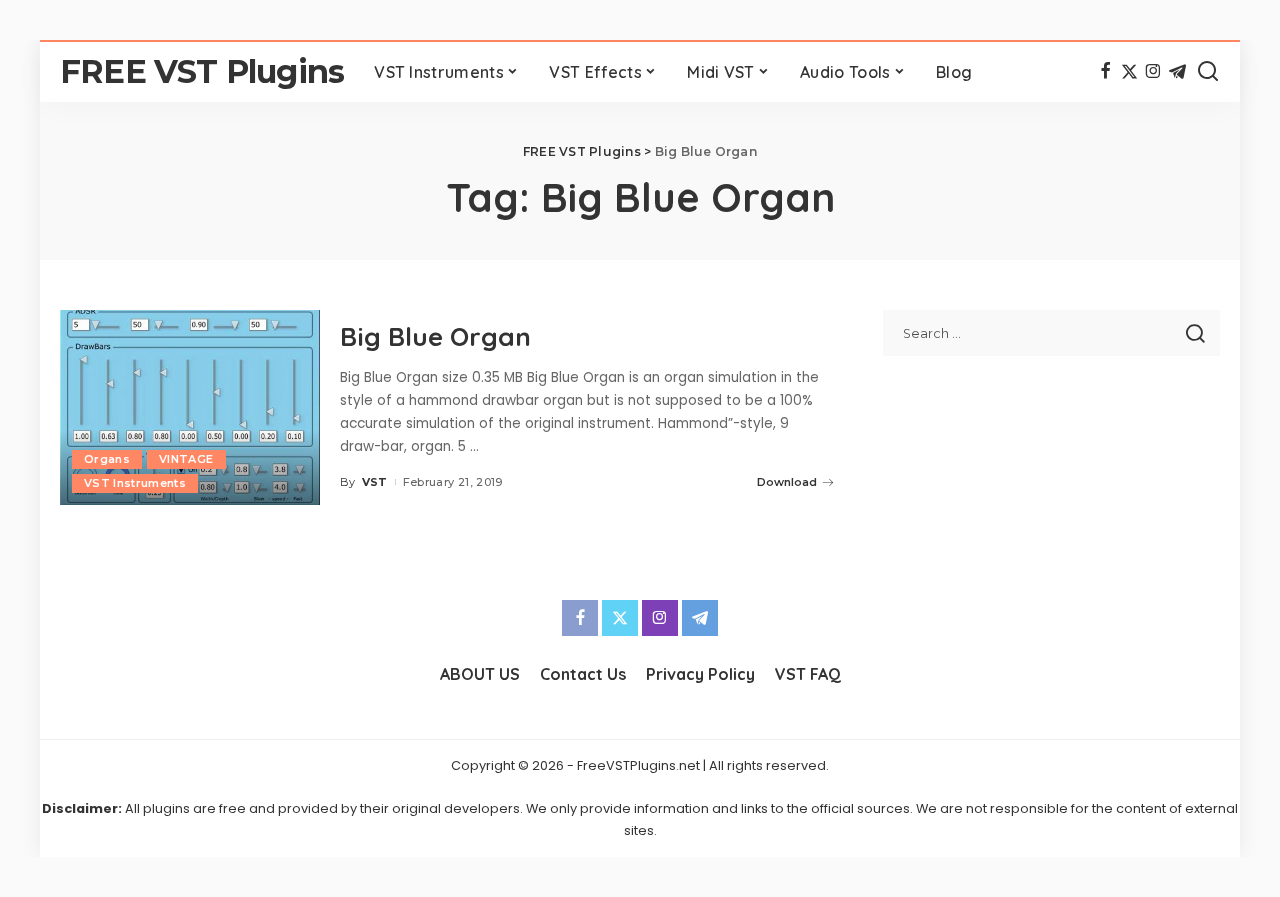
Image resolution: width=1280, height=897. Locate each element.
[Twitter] (1129, 72)
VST (375, 482)
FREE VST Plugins (202, 71)
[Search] (1208, 72)
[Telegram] (1177, 72)
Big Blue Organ (435, 336)
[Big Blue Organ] (190, 407)
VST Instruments (135, 483)
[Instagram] (1153, 72)
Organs (107, 459)
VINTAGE (186, 459)
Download (787, 482)
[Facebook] (1105, 72)
